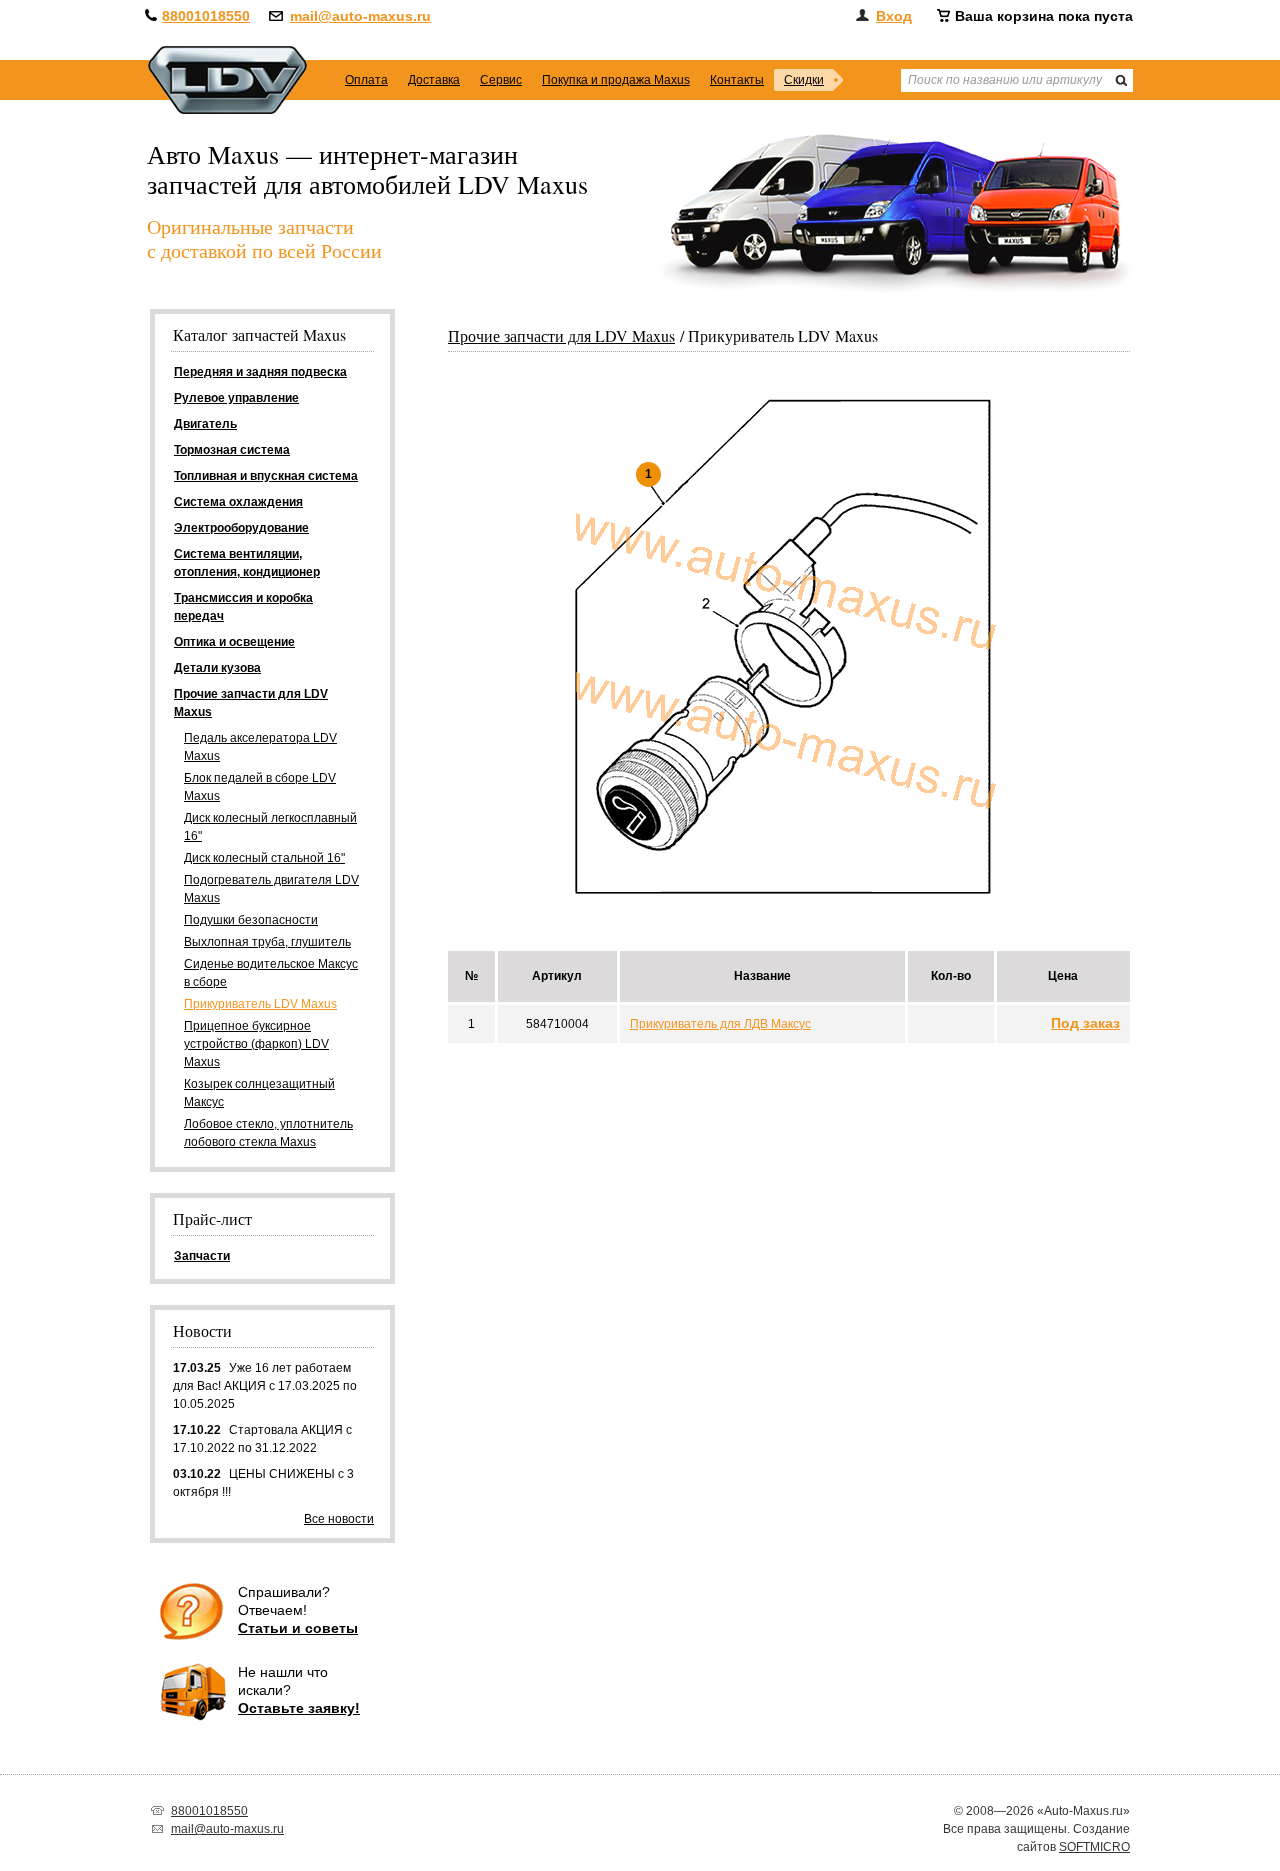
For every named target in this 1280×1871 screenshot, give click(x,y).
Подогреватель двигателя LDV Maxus (271, 889)
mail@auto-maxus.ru (360, 16)
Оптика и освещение (234, 642)
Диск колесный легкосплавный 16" (270, 827)
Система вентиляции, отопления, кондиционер (247, 563)
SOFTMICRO (1094, 1847)
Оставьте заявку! (299, 1708)
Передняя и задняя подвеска (260, 372)
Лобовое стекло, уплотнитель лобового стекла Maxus (268, 1133)
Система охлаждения (238, 502)
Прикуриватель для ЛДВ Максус (720, 1024)
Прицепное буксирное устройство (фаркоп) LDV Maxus (256, 1044)
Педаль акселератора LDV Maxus (260, 747)
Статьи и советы (298, 1628)
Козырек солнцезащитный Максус (259, 1093)
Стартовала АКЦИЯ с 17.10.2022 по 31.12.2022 (262, 1439)
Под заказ (1085, 1023)
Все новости (339, 1519)
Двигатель (205, 424)
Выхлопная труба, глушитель (267, 942)
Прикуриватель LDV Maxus (260, 1004)
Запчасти (202, 1256)
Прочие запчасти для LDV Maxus (561, 335)
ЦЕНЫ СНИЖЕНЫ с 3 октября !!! (263, 1483)
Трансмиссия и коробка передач (243, 607)
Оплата (366, 80)
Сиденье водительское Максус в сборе (271, 973)
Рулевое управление (236, 398)
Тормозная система (232, 450)
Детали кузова (217, 668)
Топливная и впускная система (266, 476)
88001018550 (206, 16)
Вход (894, 16)
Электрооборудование (241, 528)
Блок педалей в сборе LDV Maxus (260, 787)
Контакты (737, 80)
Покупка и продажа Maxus (616, 80)
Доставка (434, 80)
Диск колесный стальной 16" (264, 858)
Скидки (804, 80)
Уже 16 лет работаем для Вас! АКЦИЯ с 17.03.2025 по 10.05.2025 (265, 1386)
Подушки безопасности (251, 920)
